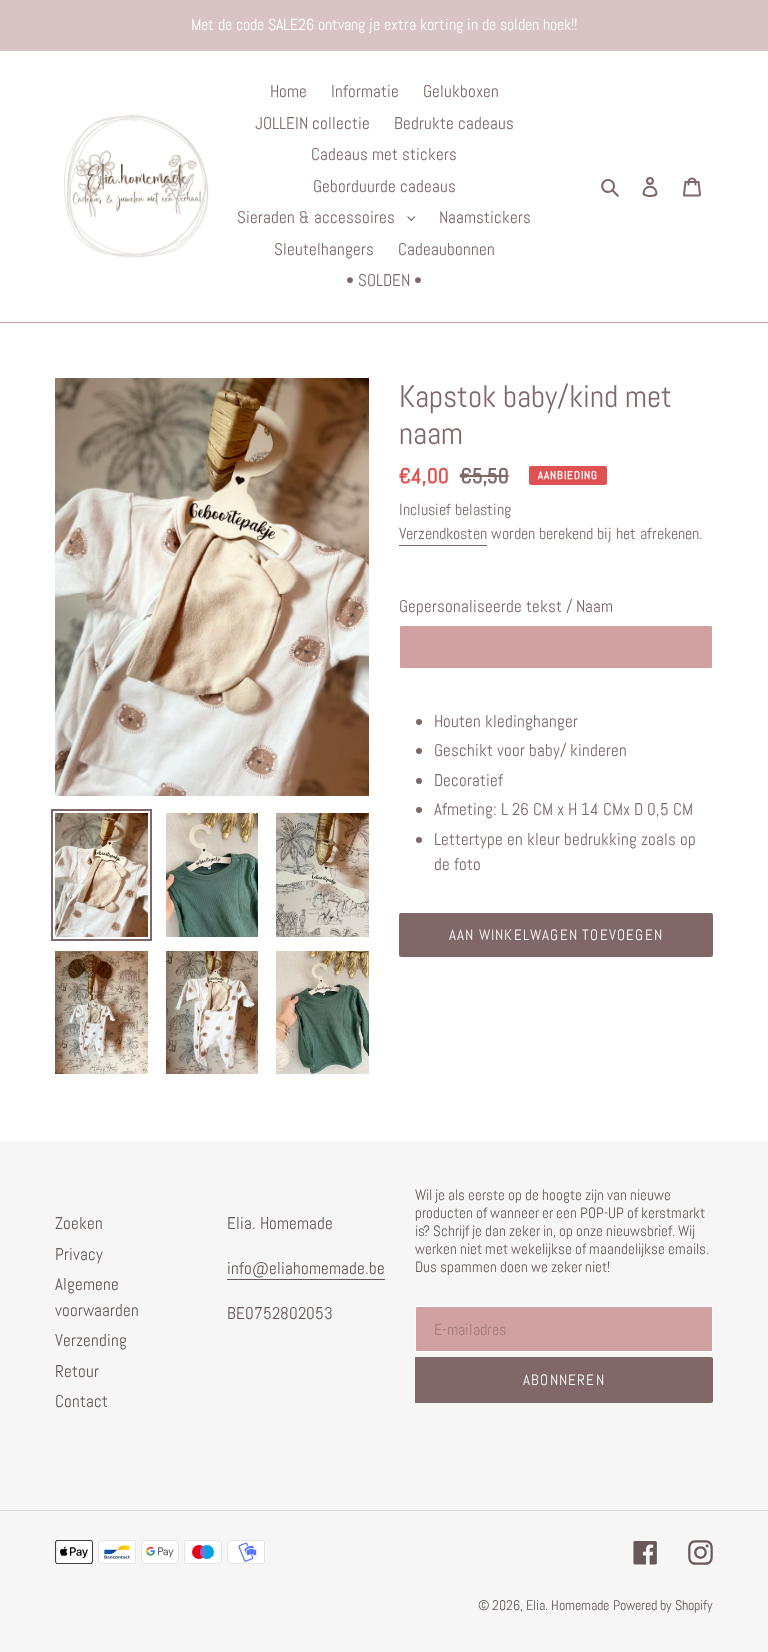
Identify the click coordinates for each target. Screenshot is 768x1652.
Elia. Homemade (567, 1605)
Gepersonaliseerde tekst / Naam (506, 606)
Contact (81, 1401)
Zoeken (79, 1223)
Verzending (91, 1340)
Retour (77, 1371)
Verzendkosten (443, 533)
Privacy (79, 1254)
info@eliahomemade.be (306, 1268)
